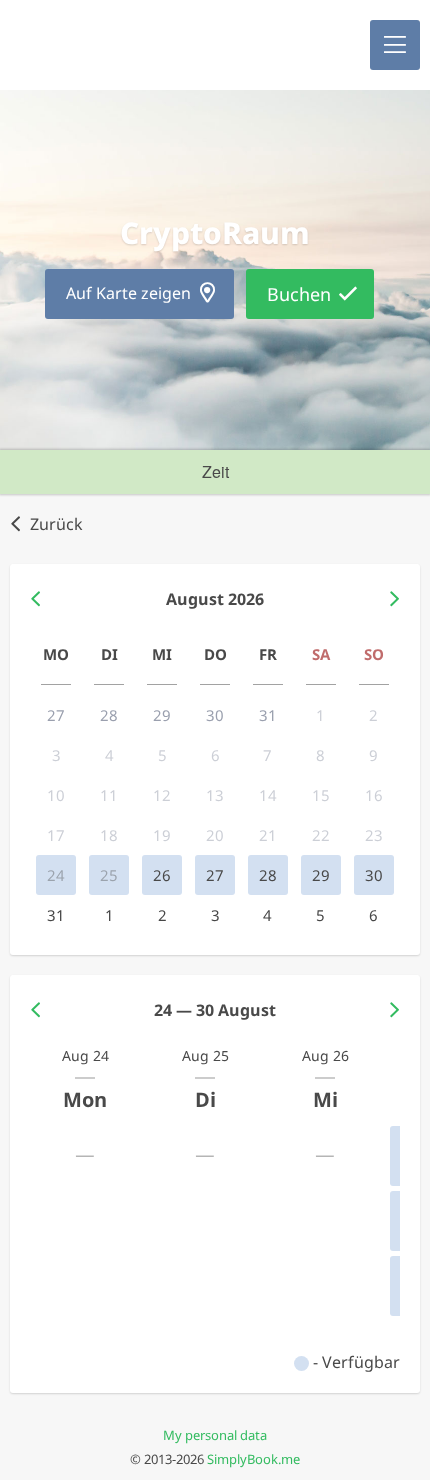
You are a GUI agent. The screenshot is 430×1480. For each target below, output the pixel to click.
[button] (395, 45)
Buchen (299, 294)
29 (321, 875)
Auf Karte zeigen (128, 293)
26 (162, 875)
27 (215, 875)
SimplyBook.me (253, 1459)
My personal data (215, 1435)
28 (268, 875)
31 (56, 915)
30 (374, 875)
